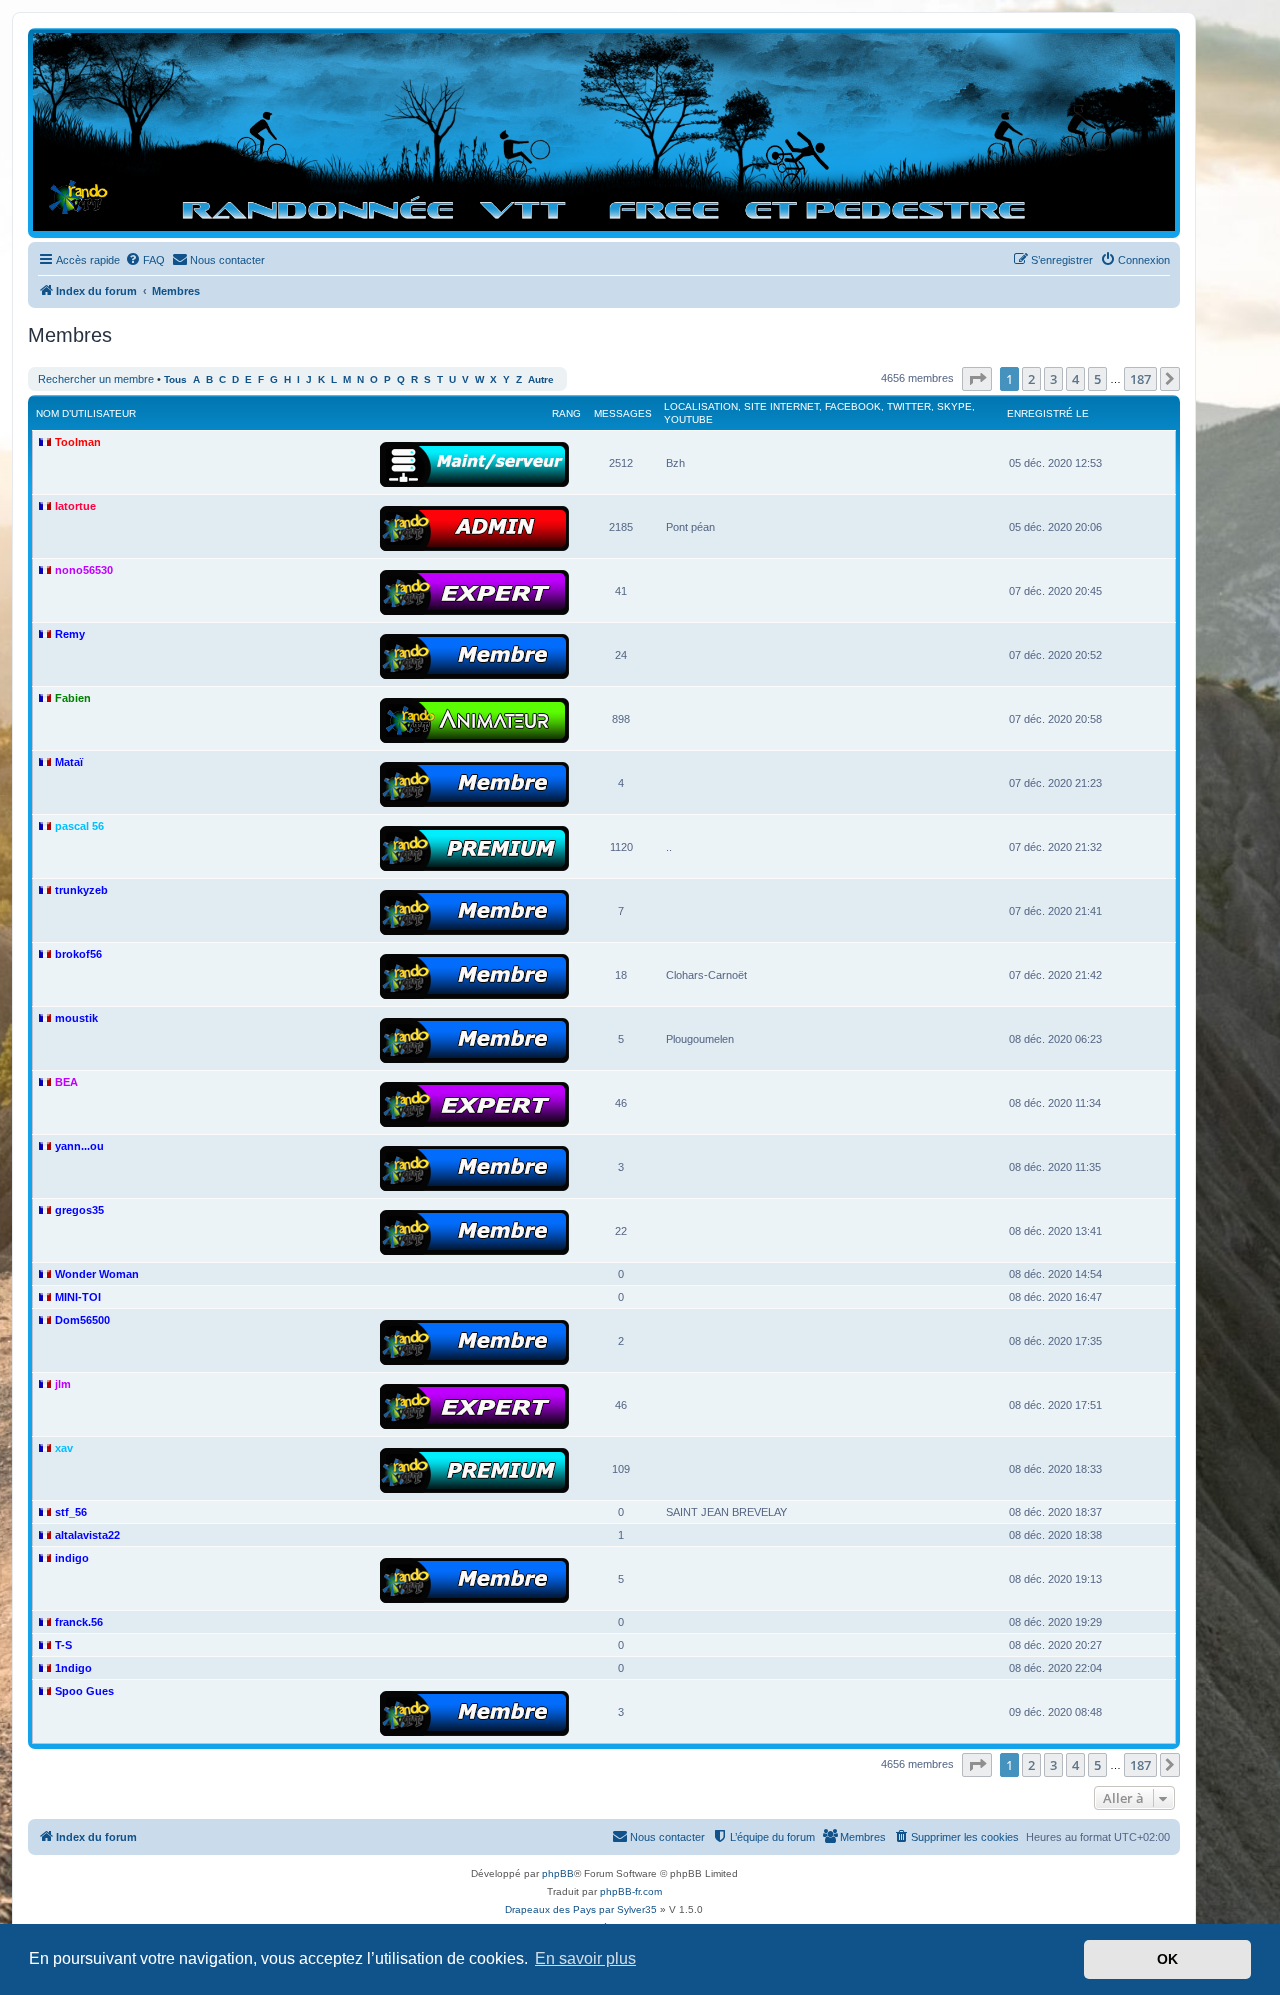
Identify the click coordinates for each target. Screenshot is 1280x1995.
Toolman (78, 442)
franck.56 (79, 1622)
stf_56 (71, 1512)
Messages (623, 413)
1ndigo (73, 1668)
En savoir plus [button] (585, 1958)
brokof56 (78, 954)
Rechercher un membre (96, 379)
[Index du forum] (604, 132)
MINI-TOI (78, 1297)
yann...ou (79, 1146)
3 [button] (1053, 379)
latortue (75, 506)
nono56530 (84, 570)
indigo (72, 1558)
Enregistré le (1048, 413)
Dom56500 (82, 1320)
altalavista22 (87, 1535)
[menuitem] (145, 260)
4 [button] (1075, 379)
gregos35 (79, 1210)
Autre (541, 379)
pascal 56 (79, 826)
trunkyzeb (81, 890)
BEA (66, 1082)
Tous (175, 379)
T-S (63, 1645)
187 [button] (1140, 379)
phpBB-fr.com (631, 1891)
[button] (977, 379)
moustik (76, 1018)
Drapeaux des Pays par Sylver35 (581, 1909)
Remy (70, 634)
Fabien (73, 698)
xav (64, 1448)
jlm (63, 1384)
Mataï (69, 762)
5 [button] (1097, 379)
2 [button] (1031, 379)
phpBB (558, 1873)
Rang (566, 413)
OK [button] (1167, 1959)
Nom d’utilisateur (86, 413)
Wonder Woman (97, 1274)
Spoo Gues (84, 1691)
